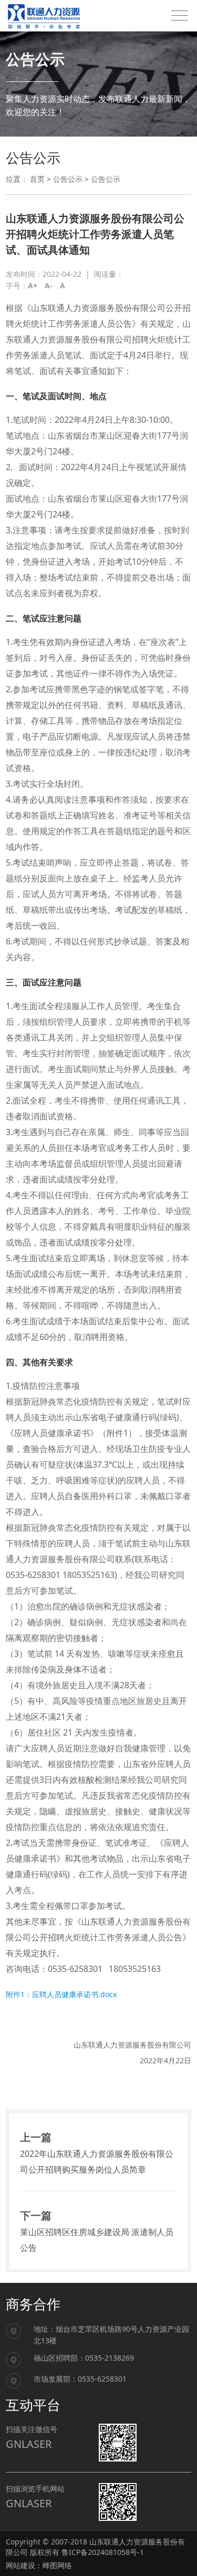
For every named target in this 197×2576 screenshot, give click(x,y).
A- (49, 285)
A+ (33, 285)
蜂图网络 (57, 2565)
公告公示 (68, 179)
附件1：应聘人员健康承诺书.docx (61, 1994)
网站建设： (24, 2565)
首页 (37, 179)
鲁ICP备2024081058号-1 (103, 2552)
